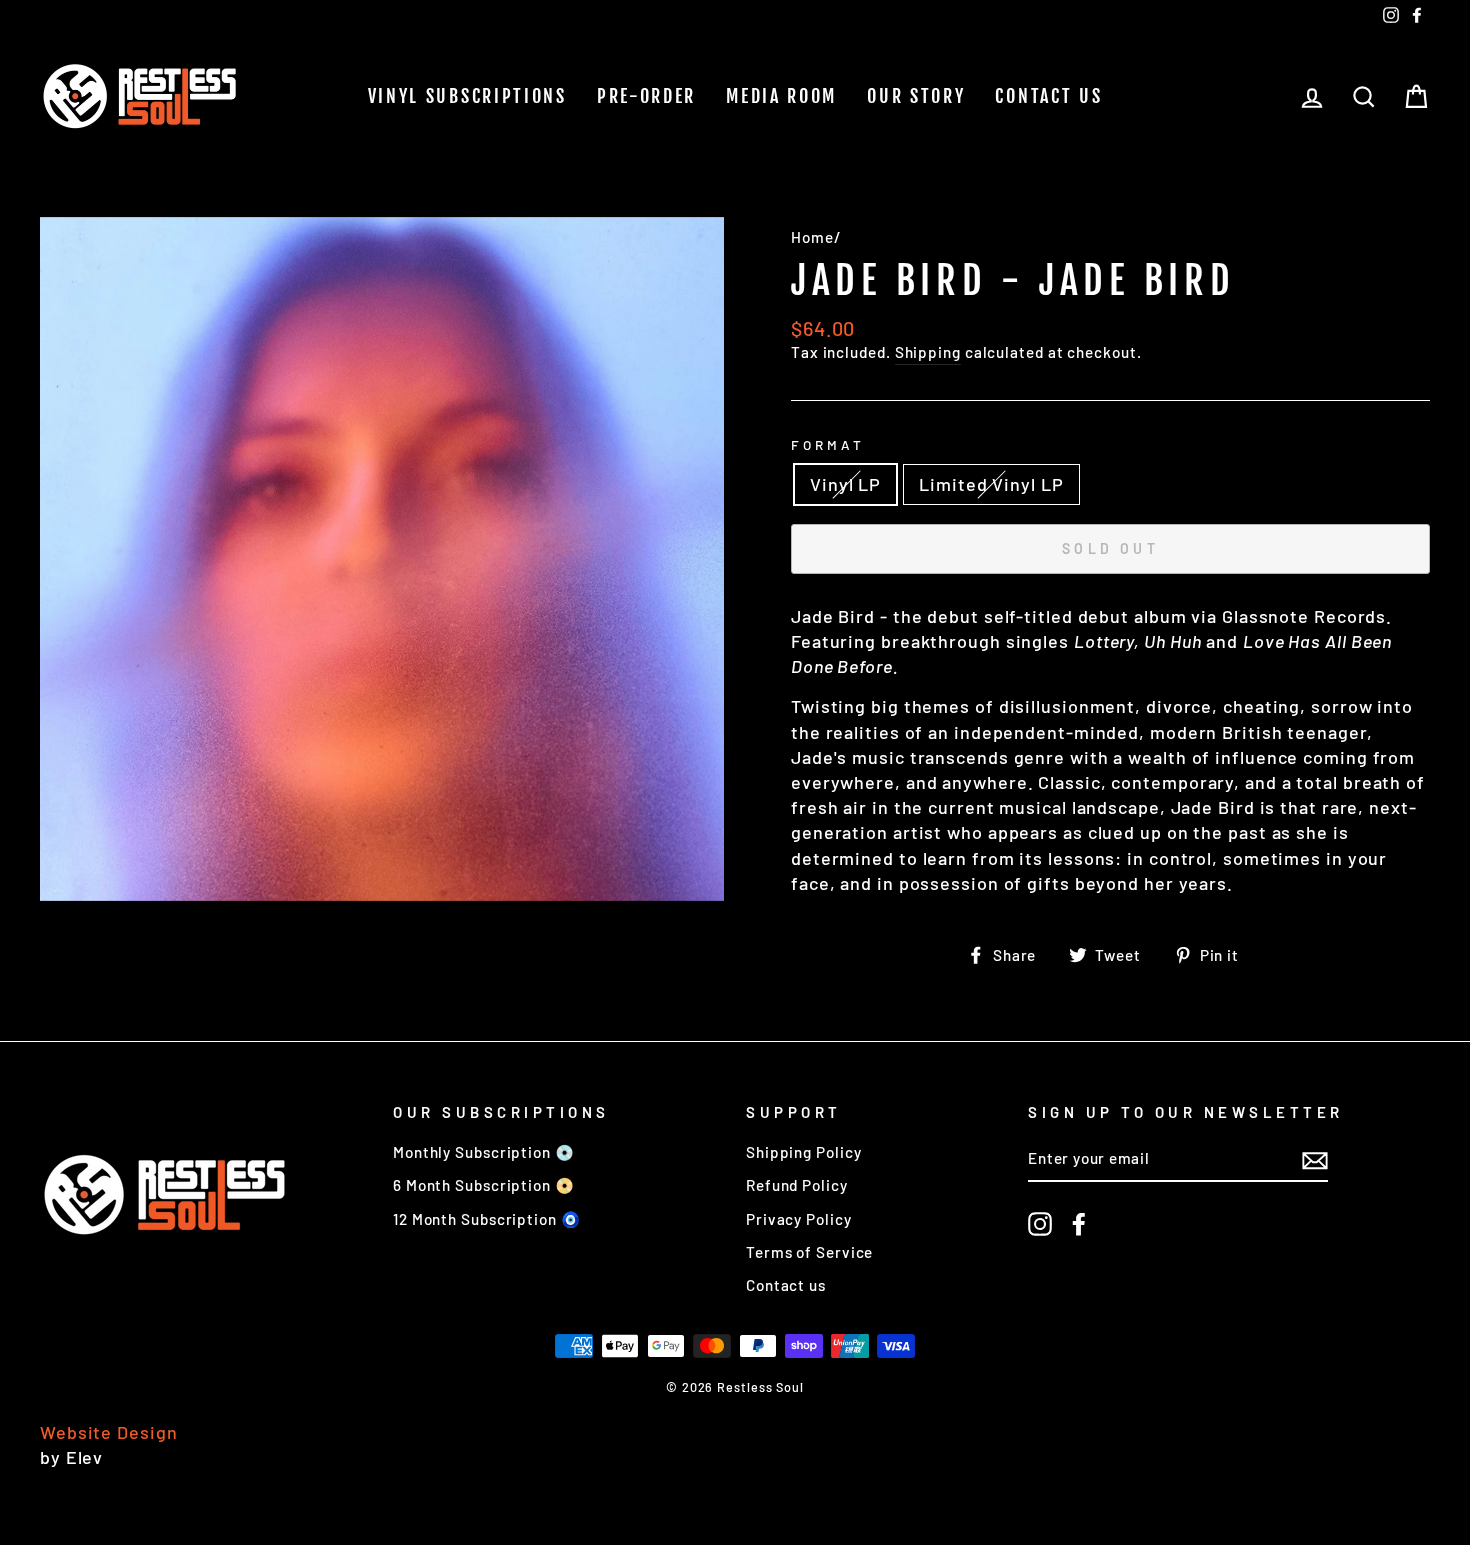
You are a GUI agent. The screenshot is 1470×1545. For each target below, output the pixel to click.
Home (812, 237)
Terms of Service (809, 1252)
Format (828, 444)
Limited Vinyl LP (991, 484)
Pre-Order (646, 96)
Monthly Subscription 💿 (484, 1152)
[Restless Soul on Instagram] (1040, 1224)
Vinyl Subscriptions (467, 96)
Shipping (928, 352)
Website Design (109, 1432)
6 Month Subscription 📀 (484, 1185)
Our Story (916, 96)
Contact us (1048, 96)
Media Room (781, 96)
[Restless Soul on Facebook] (1079, 1224)
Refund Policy (797, 1185)
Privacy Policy (799, 1219)
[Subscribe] (1315, 1160)
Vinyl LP (845, 484)
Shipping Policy (804, 1152)
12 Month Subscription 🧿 (487, 1219)
